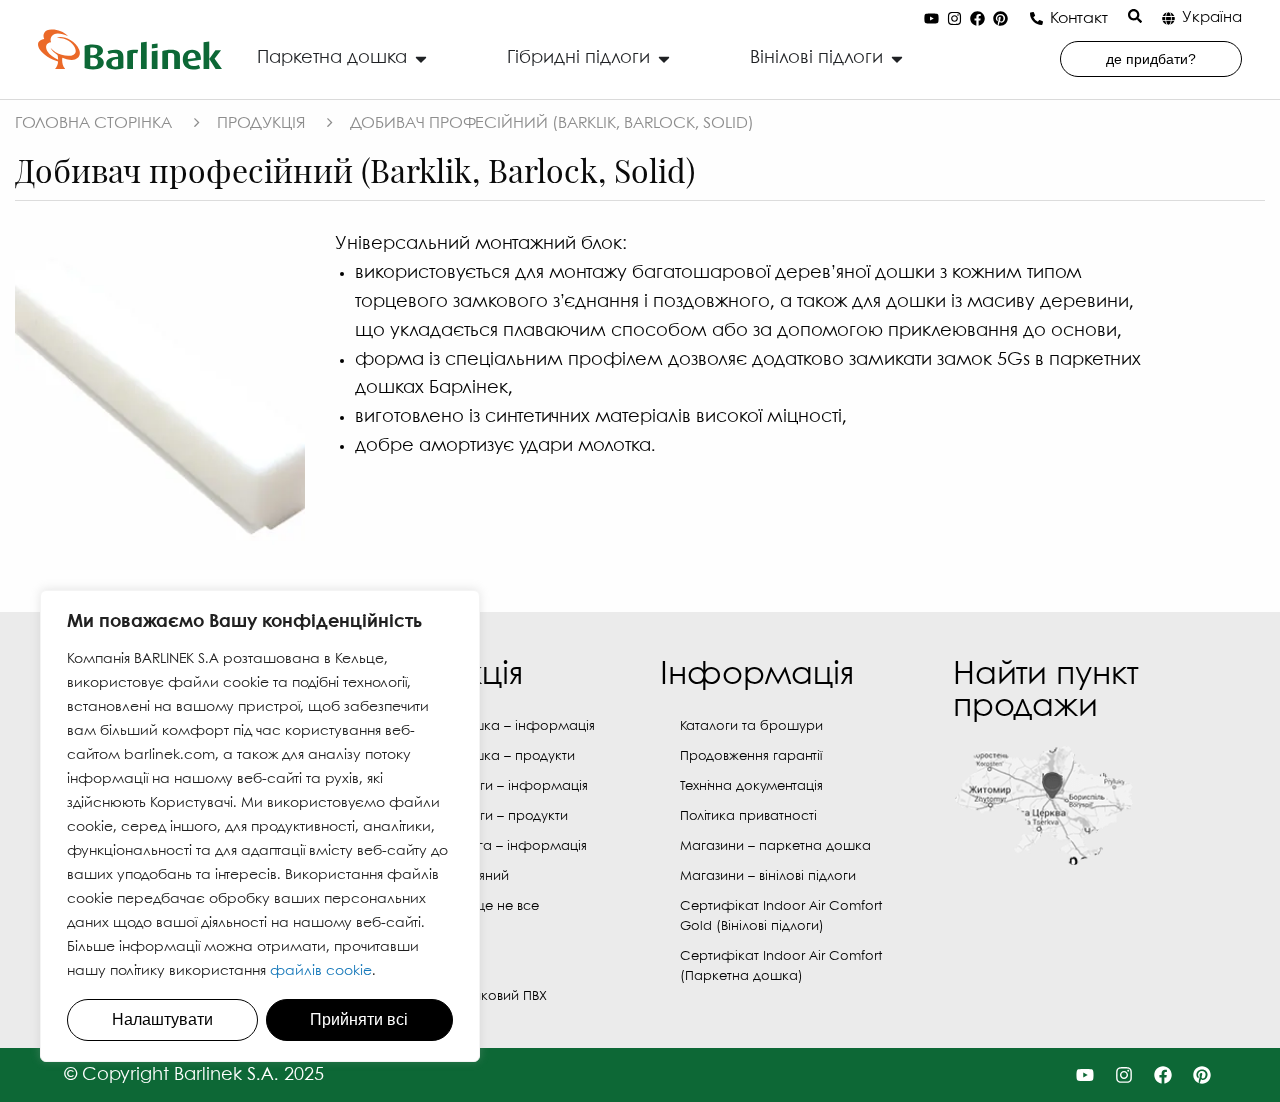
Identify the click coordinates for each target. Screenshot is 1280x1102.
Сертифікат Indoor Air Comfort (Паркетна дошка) (781, 966)
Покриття (415, 966)
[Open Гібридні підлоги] (664, 58)
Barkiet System (431, 936)
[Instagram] (955, 19)
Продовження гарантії (751, 756)
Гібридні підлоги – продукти (477, 816)
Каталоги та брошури (751, 726)
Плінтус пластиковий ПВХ (467, 996)
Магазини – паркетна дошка (775, 846)
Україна (1212, 18)
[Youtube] (932, 19)
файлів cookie (321, 971)
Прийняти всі (359, 1019)
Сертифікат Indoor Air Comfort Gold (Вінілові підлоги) (781, 916)
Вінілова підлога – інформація (487, 846)
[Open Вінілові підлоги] (897, 58)
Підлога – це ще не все (463, 906)
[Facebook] (978, 19)
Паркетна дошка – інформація (491, 726)
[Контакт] (1036, 18)
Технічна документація (751, 786)
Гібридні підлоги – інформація (487, 786)
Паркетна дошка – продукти (481, 756)
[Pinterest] (1001, 19)
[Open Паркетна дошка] (421, 58)
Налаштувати (162, 1019)
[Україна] (1168, 18)
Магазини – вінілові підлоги (768, 876)
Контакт (1079, 18)
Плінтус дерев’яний (448, 876)
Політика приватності (748, 816)
